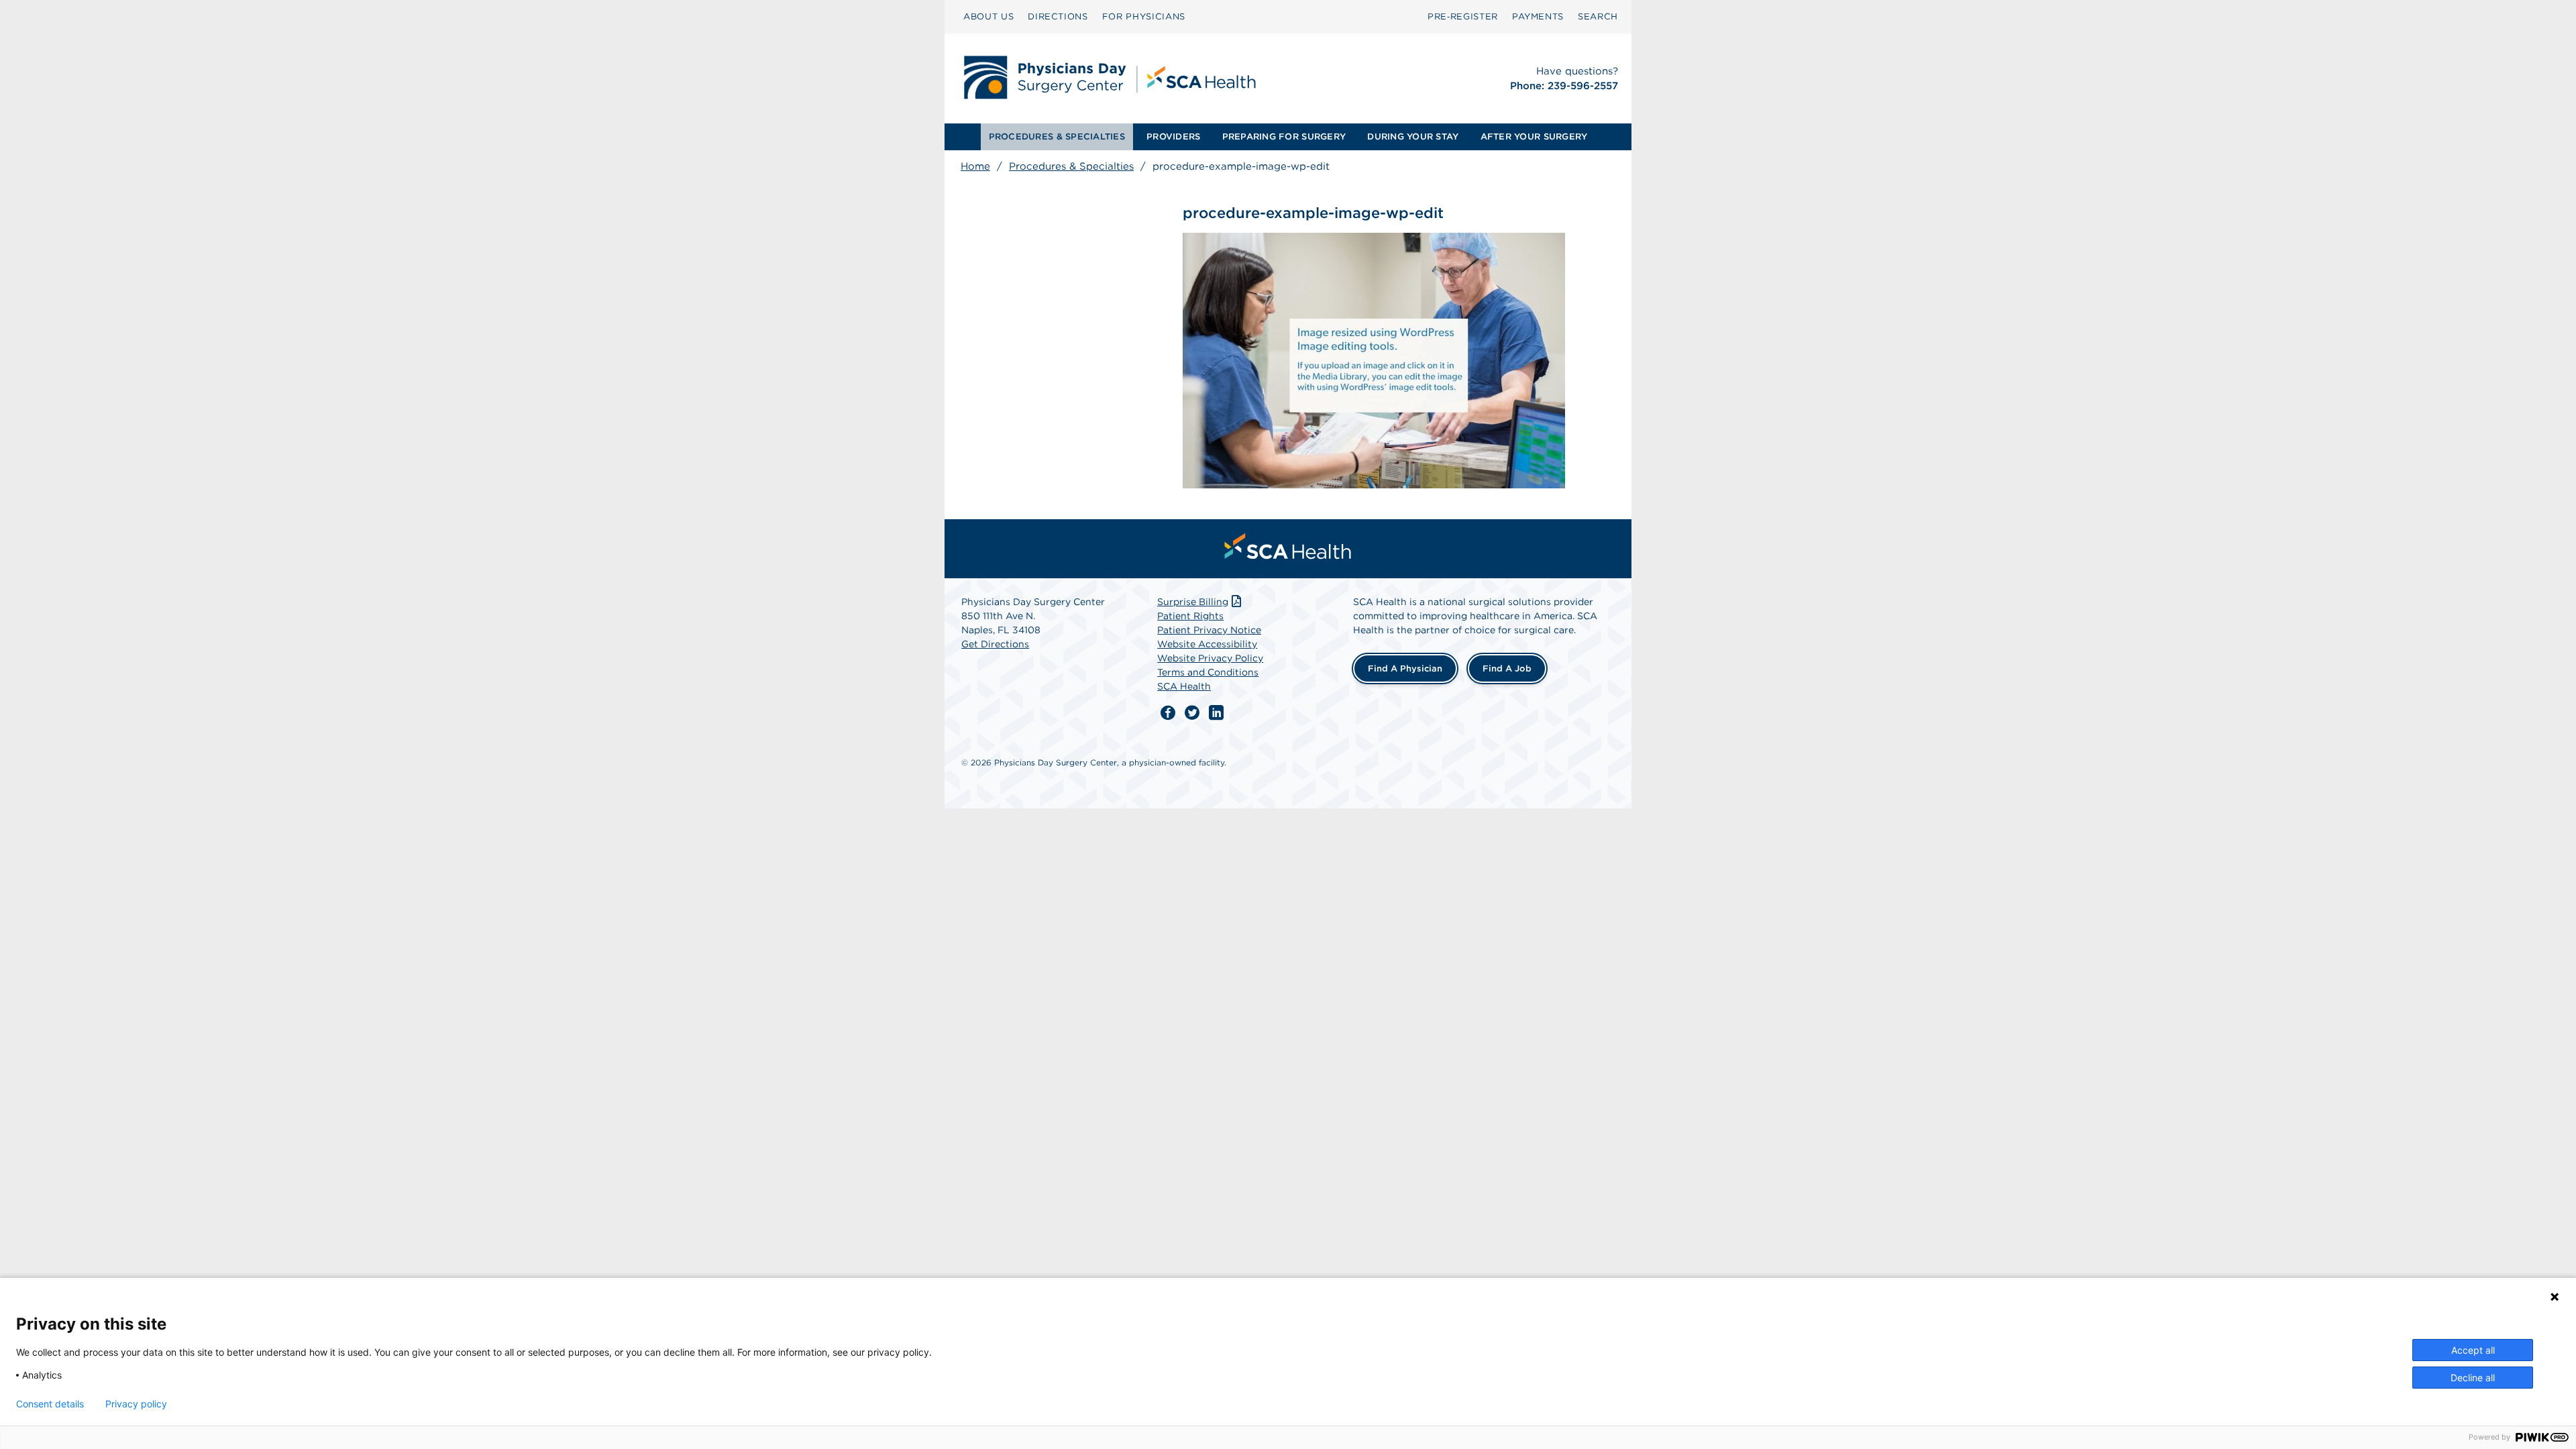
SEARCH (1598, 16)
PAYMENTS (1538, 16)
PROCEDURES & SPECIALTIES (1057, 137)
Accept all (2473, 1350)
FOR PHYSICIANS (1144, 16)
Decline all (2473, 1378)
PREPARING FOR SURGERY (1284, 137)
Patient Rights (1190, 616)
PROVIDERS (1173, 137)
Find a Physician (1405, 668)
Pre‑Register (1463, 16)
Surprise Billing (1193, 602)
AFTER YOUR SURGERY (1534, 137)
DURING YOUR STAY (1413, 137)
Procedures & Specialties (1071, 166)
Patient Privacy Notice (1209, 630)
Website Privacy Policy (1210, 658)
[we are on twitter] (1192, 713)
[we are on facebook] (1168, 713)
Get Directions (995, 644)
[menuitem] (988, 17)
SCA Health (1184, 686)
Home (975, 166)
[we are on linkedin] (1216, 713)
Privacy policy (136, 1404)
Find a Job (1507, 668)
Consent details (50, 1404)
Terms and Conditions (1208, 672)
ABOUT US (988, 16)
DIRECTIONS (1058, 16)
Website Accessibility (1207, 644)
